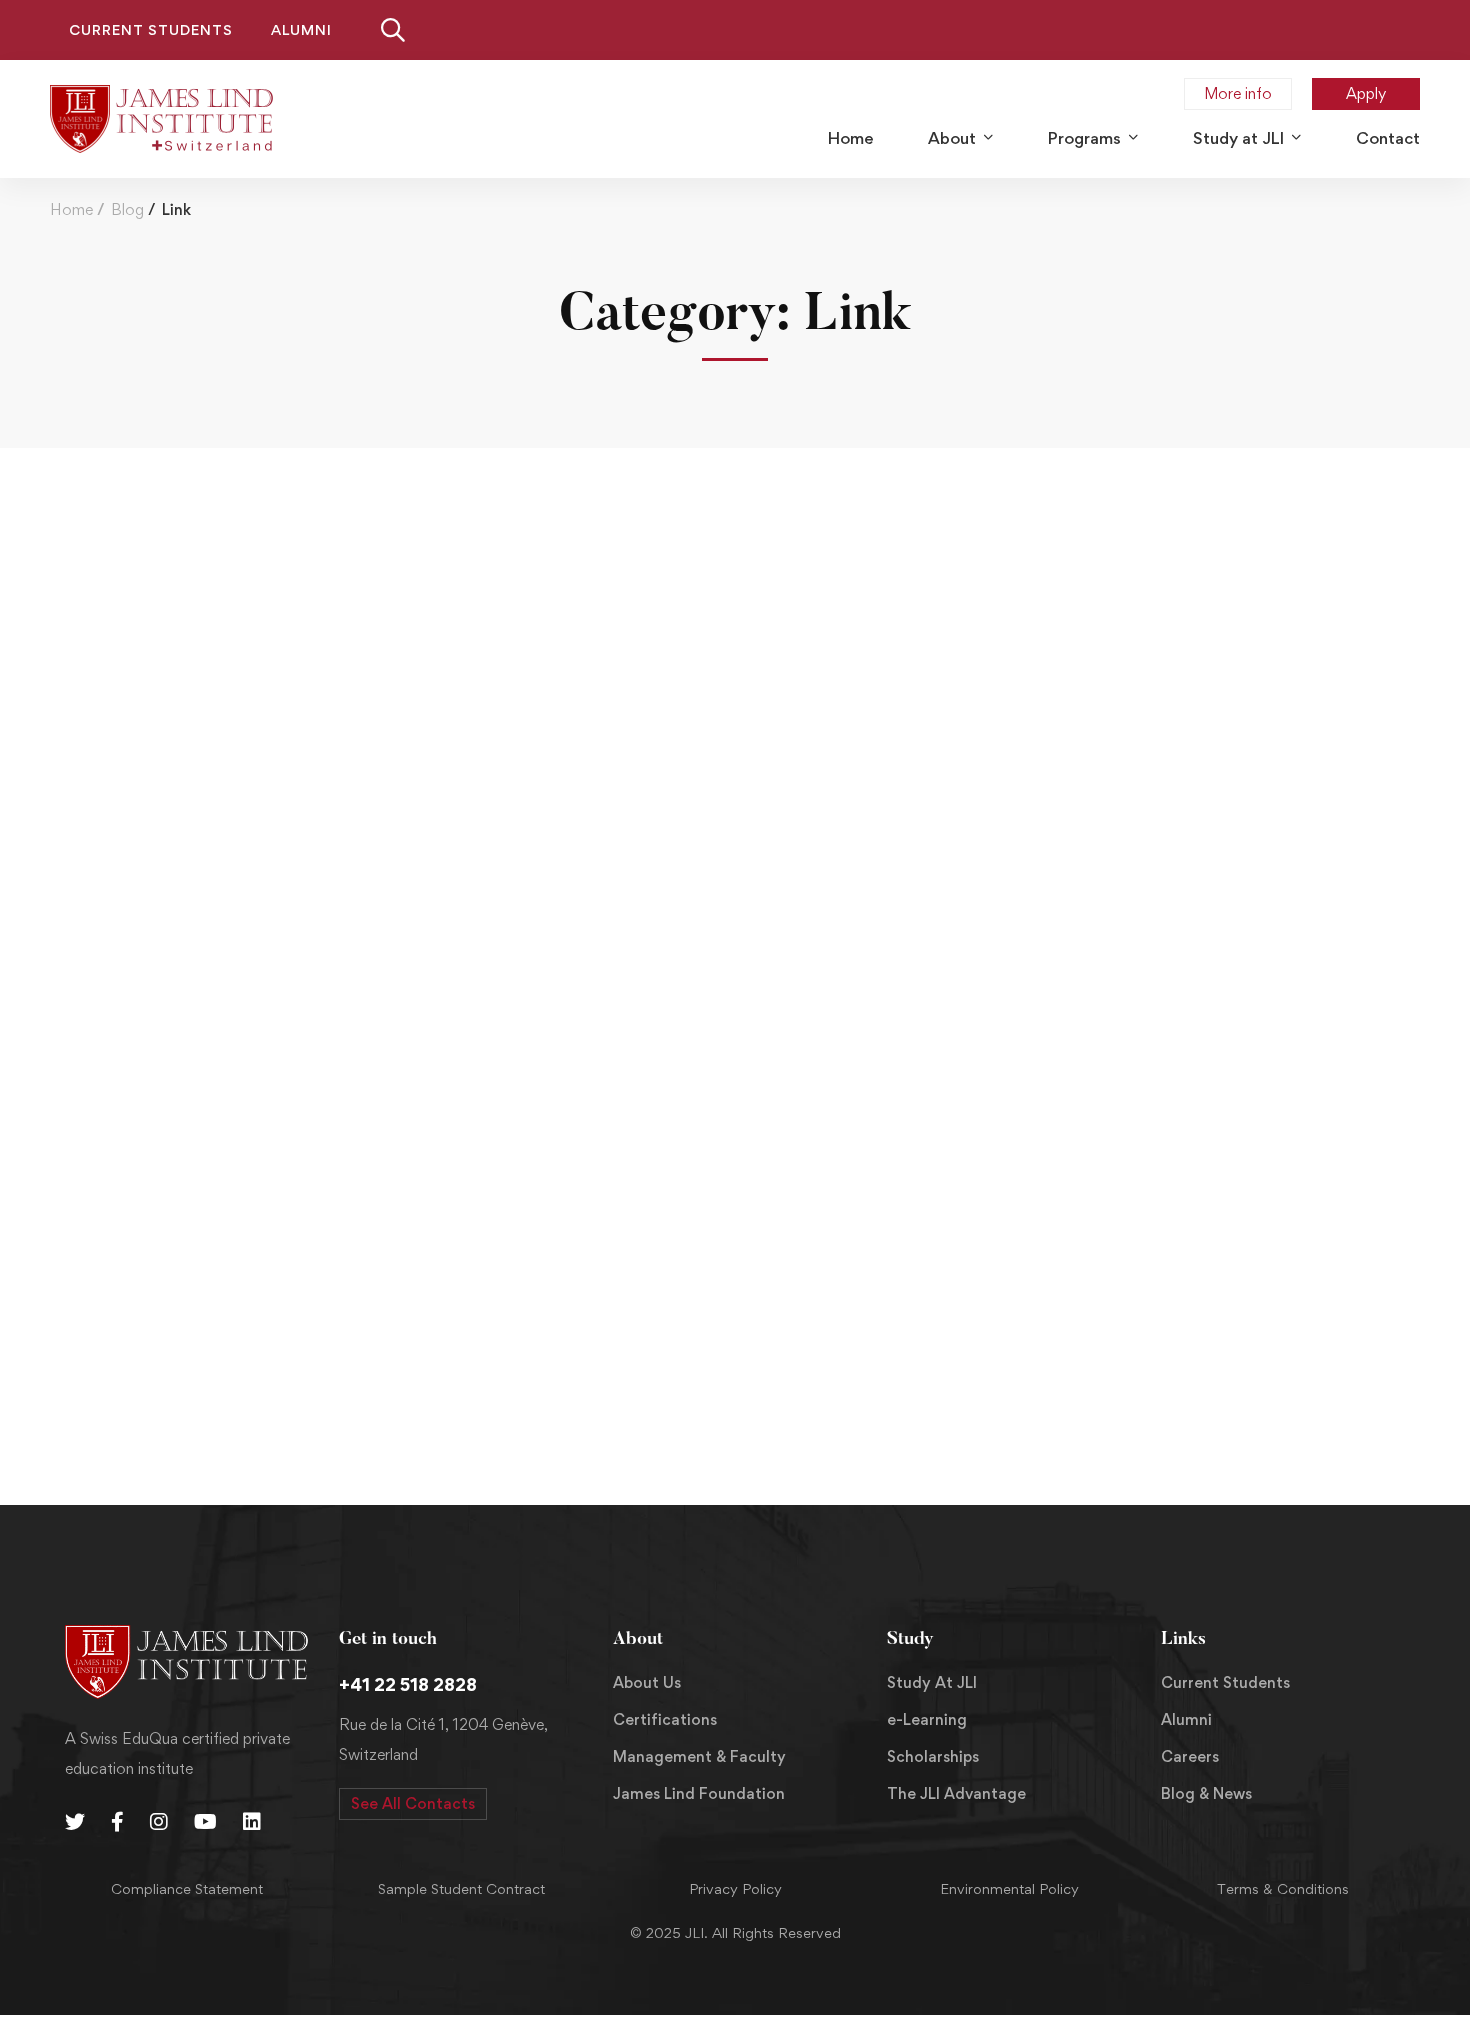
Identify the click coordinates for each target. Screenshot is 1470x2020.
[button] (413, 1804)
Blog (127, 209)
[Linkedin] (252, 1822)
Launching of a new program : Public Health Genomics (304, 1301)
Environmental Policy (1009, 1888)
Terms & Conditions (1283, 1888)
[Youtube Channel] (205, 1822)
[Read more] (735, 552)
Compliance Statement (187, 1888)
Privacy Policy (735, 1888)
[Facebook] (117, 1822)
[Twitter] (75, 1822)
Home (71, 209)
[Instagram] (159, 1822)
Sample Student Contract (461, 1888)
